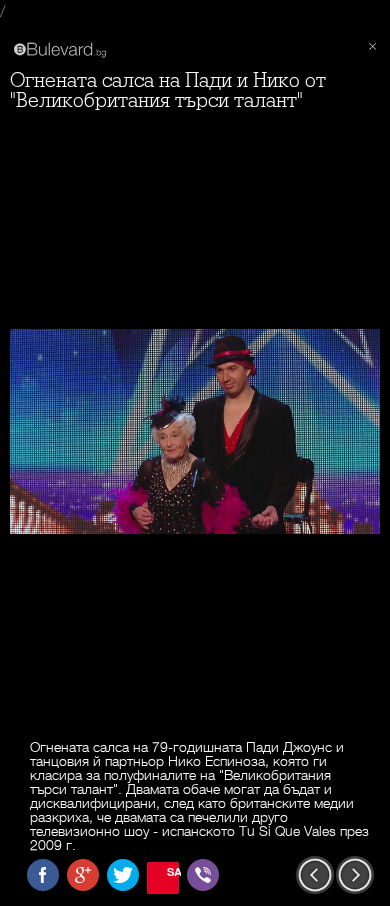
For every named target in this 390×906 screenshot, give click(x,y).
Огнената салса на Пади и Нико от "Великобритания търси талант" (168, 90)
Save (173, 871)
